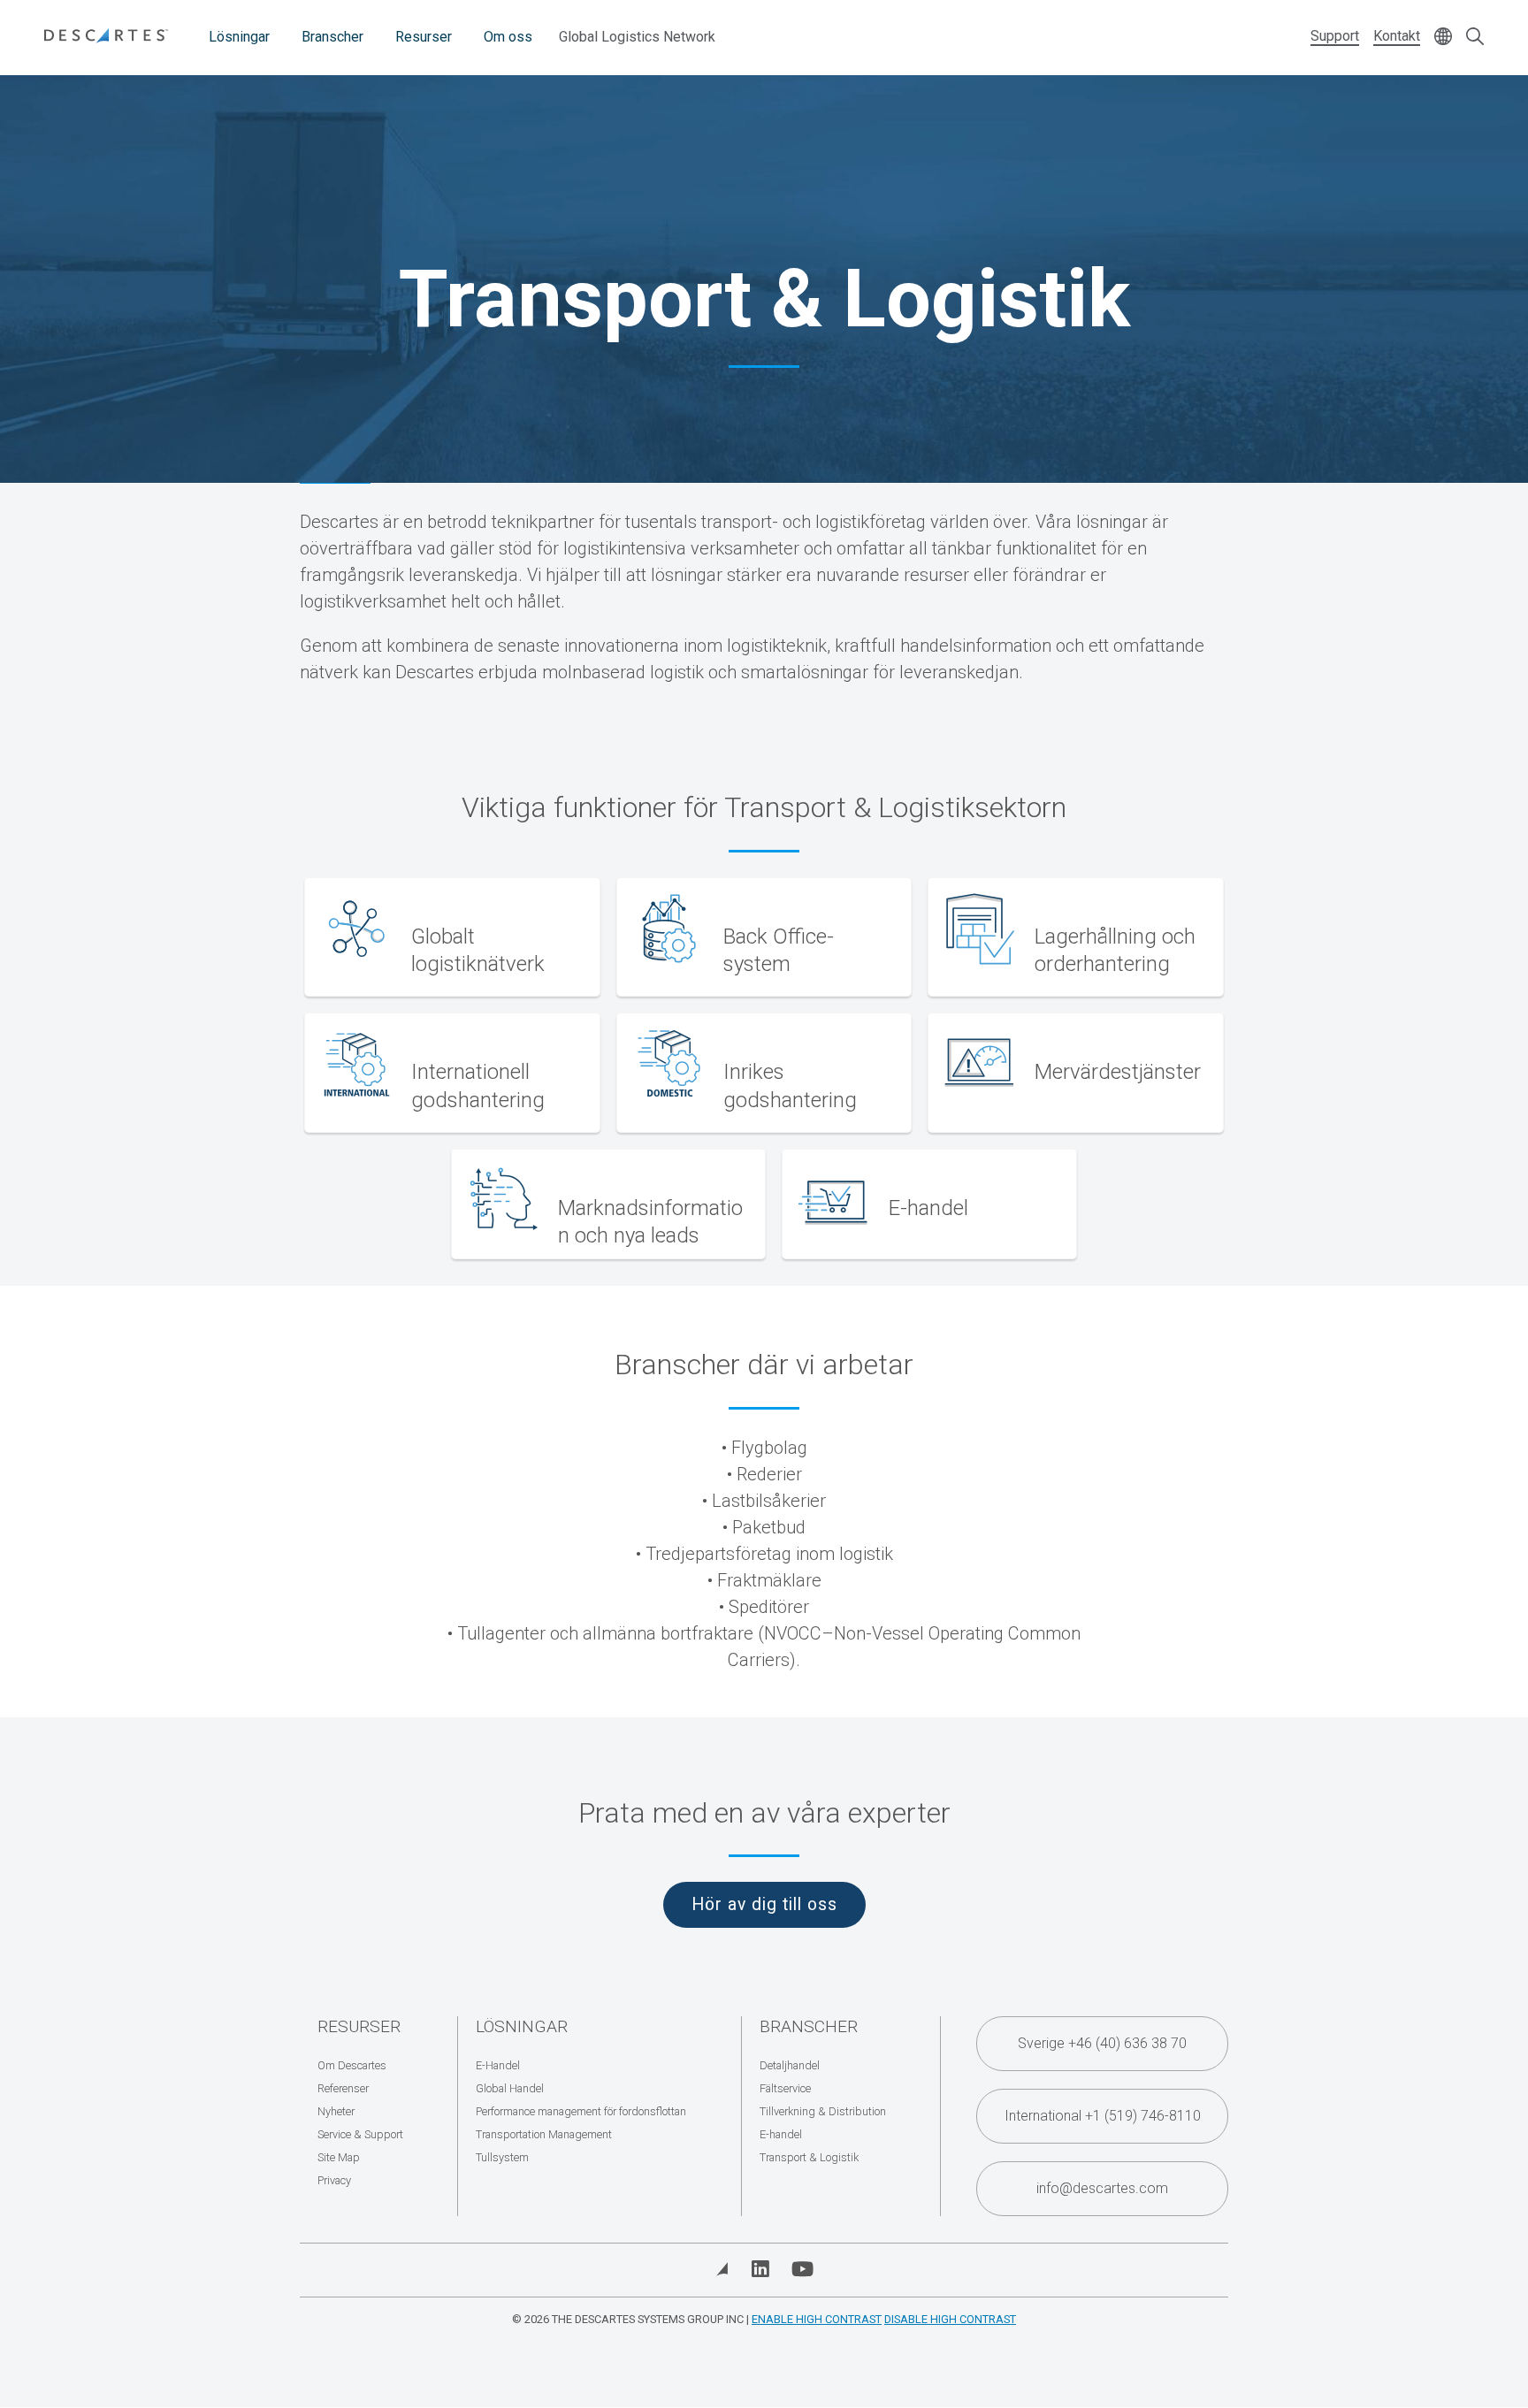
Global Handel (510, 2088)
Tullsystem (502, 2157)
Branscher (332, 37)
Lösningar (239, 37)
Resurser (424, 37)
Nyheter (336, 2111)
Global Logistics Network (637, 37)
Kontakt (1397, 36)
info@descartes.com (1102, 2188)
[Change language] (1443, 38)
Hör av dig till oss (764, 1904)
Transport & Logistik (809, 2157)
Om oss (508, 37)
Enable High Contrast (817, 2319)
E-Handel (498, 2065)
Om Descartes (352, 2065)
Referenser (343, 2088)
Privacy (334, 2180)
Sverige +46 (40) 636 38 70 (1102, 2043)
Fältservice (785, 2088)
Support (1335, 36)
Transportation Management (544, 2134)
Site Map (339, 2157)
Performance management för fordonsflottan (581, 2111)
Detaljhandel (790, 2065)
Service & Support (360, 2134)
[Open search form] (1475, 38)
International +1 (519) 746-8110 (1103, 2116)
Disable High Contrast (950, 2319)
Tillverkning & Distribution (823, 2111)
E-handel (781, 2134)
